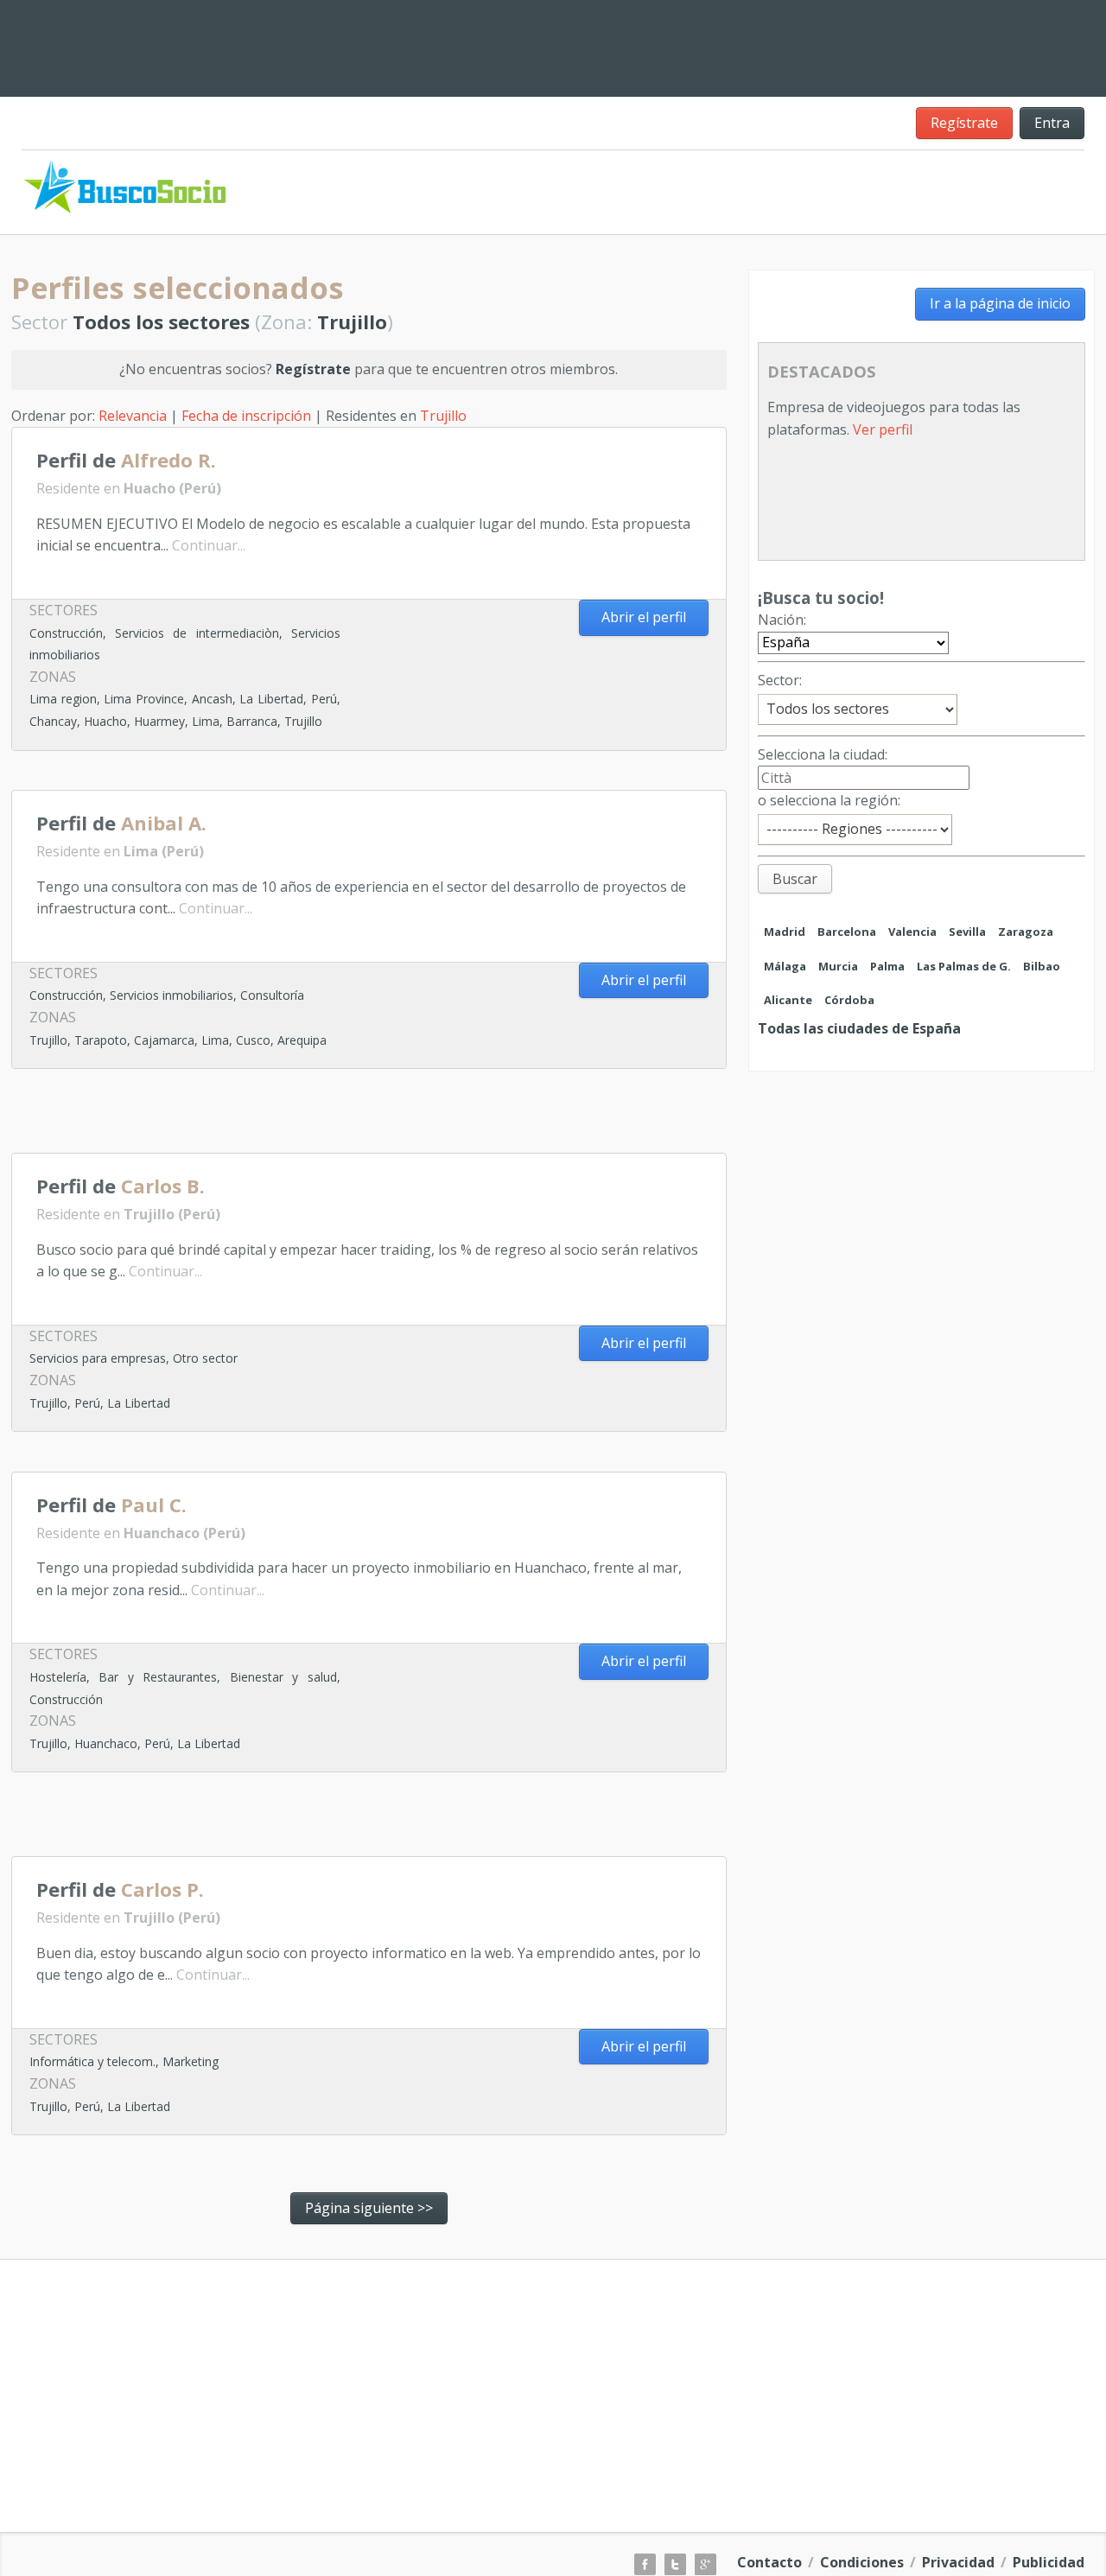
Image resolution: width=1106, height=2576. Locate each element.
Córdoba (849, 1000)
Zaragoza (1026, 932)
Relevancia (133, 416)
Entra (1052, 123)
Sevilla (967, 932)
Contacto (769, 2562)
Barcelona (847, 932)
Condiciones (862, 2562)
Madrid (785, 932)
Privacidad (958, 2562)
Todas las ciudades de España (859, 1028)
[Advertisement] (665, 45)
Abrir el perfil (644, 617)
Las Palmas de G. (964, 966)
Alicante (788, 1000)
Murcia (838, 966)
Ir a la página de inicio (1000, 303)
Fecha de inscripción (246, 416)
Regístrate (964, 123)
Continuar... (209, 545)
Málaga (785, 966)
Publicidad (1049, 2562)
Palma (887, 966)
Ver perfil (883, 429)
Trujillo (443, 416)
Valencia (912, 932)
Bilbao (1042, 966)
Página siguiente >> (369, 2208)
